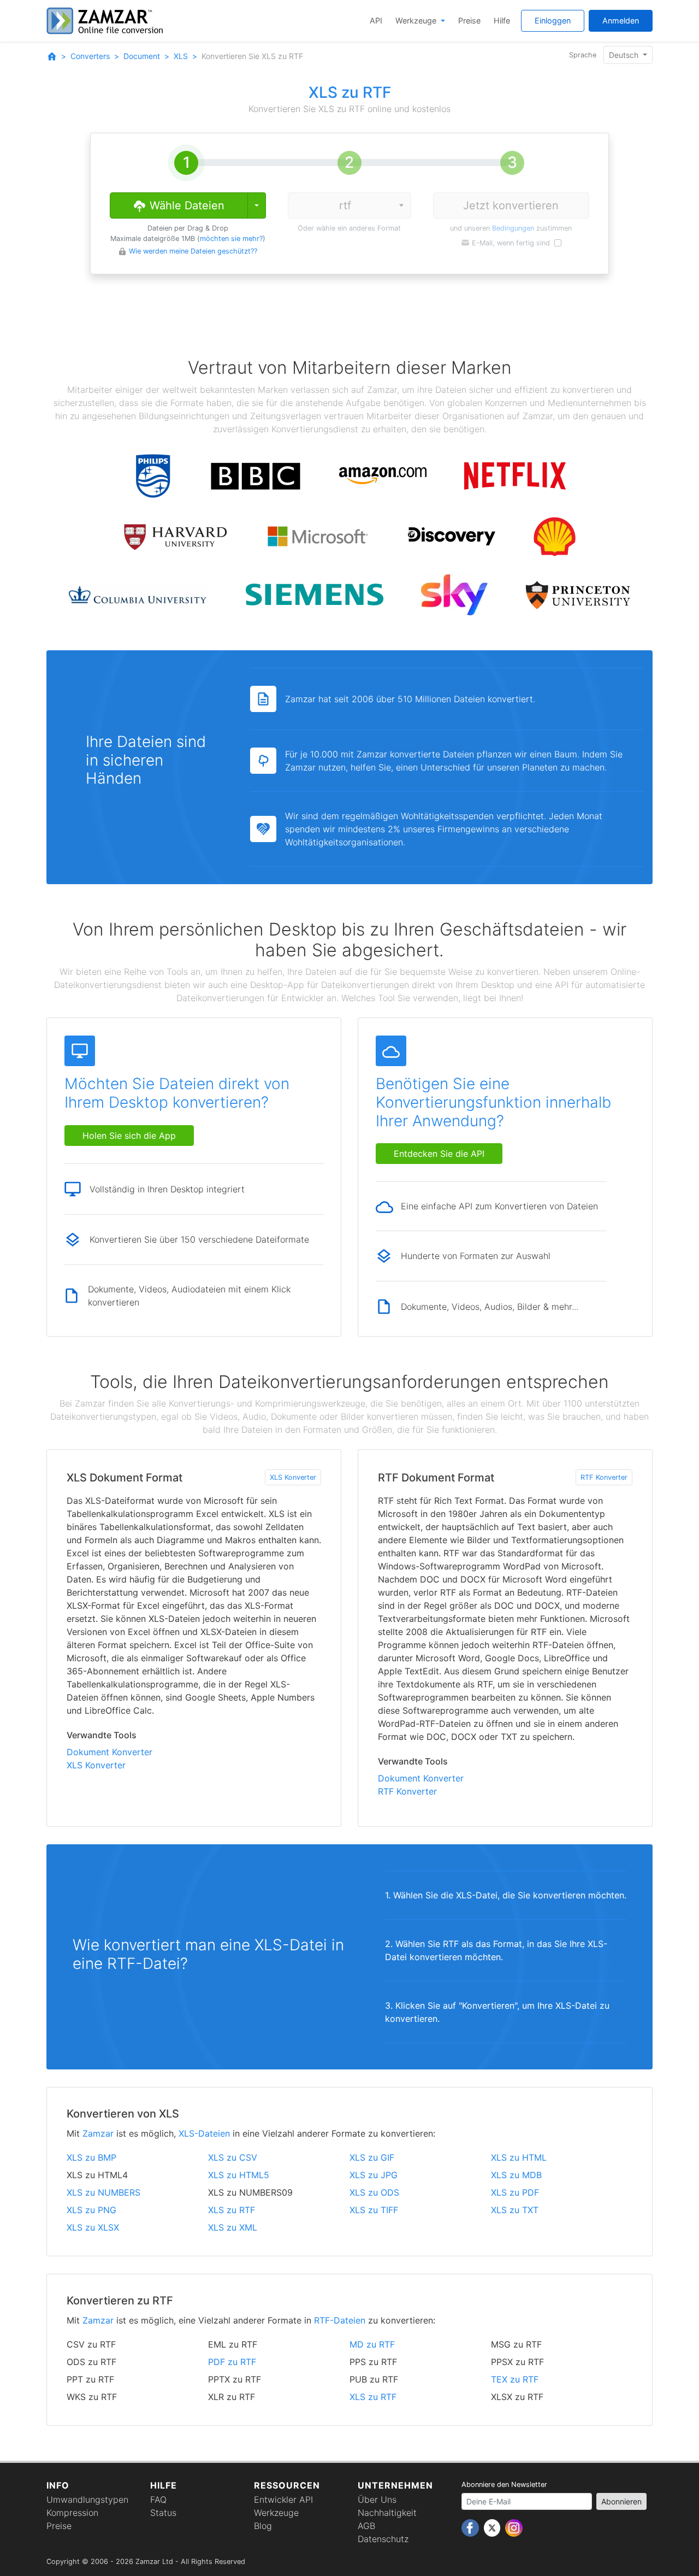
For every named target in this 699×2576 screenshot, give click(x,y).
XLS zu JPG (374, 2175)
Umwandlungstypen (87, 2499)
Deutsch (625, 55)
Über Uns (377, 2499)
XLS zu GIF (372, 2157)
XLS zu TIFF (374, 2210)
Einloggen (553, 20)
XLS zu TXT (515, 2210)
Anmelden (621, 20)
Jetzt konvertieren (511, 205)
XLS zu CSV (233, 2157)
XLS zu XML (233, 2227)
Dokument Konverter (109, 1752)
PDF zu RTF (232, 2362)
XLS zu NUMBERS (103, 2192)
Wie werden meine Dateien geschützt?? (193, 251)
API (376, 20)
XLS (181, 56)
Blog (263, 2526)
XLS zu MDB (516, 2175)
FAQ (158, 2499)
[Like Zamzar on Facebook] (472, 2527)
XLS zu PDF (515, 2192)
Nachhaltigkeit (387, 2513)
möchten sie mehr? (231, 239)
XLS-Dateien (204, 2133)
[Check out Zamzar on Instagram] (514, 2527)
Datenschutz (383, 2539)
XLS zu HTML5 (239, 2175)
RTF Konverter (604, 1477)
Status (163, 2513)
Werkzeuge (417, 20)
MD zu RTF (372, 2344)
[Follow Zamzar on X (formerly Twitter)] (493, 2527)
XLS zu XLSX (93, 2227)
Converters (90, 56)
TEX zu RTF (515, 2379)
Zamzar (98, 2133)
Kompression (72, 2513)
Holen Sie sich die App (129, 1136)
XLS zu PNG (91, 2210)
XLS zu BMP (91, 2157)
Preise (469, 20)
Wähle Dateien (185, 205)
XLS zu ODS (374, 2192)
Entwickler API (283, 2499)
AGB (366, 2526)
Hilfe (502, 20)
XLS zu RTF (232, 2210)
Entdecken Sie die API (439, 1154)
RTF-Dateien (340, 2320)
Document (142, 56)
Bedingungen (513, 228)
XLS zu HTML (519, 2157)
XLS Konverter (293, 1477)
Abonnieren (621, 2501)
